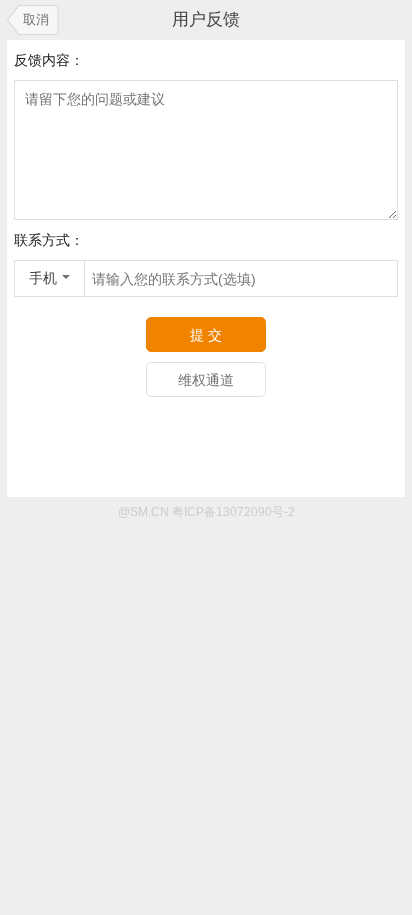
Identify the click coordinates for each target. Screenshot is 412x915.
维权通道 (206, 380)
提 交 (206, 335)
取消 (36, 19)
